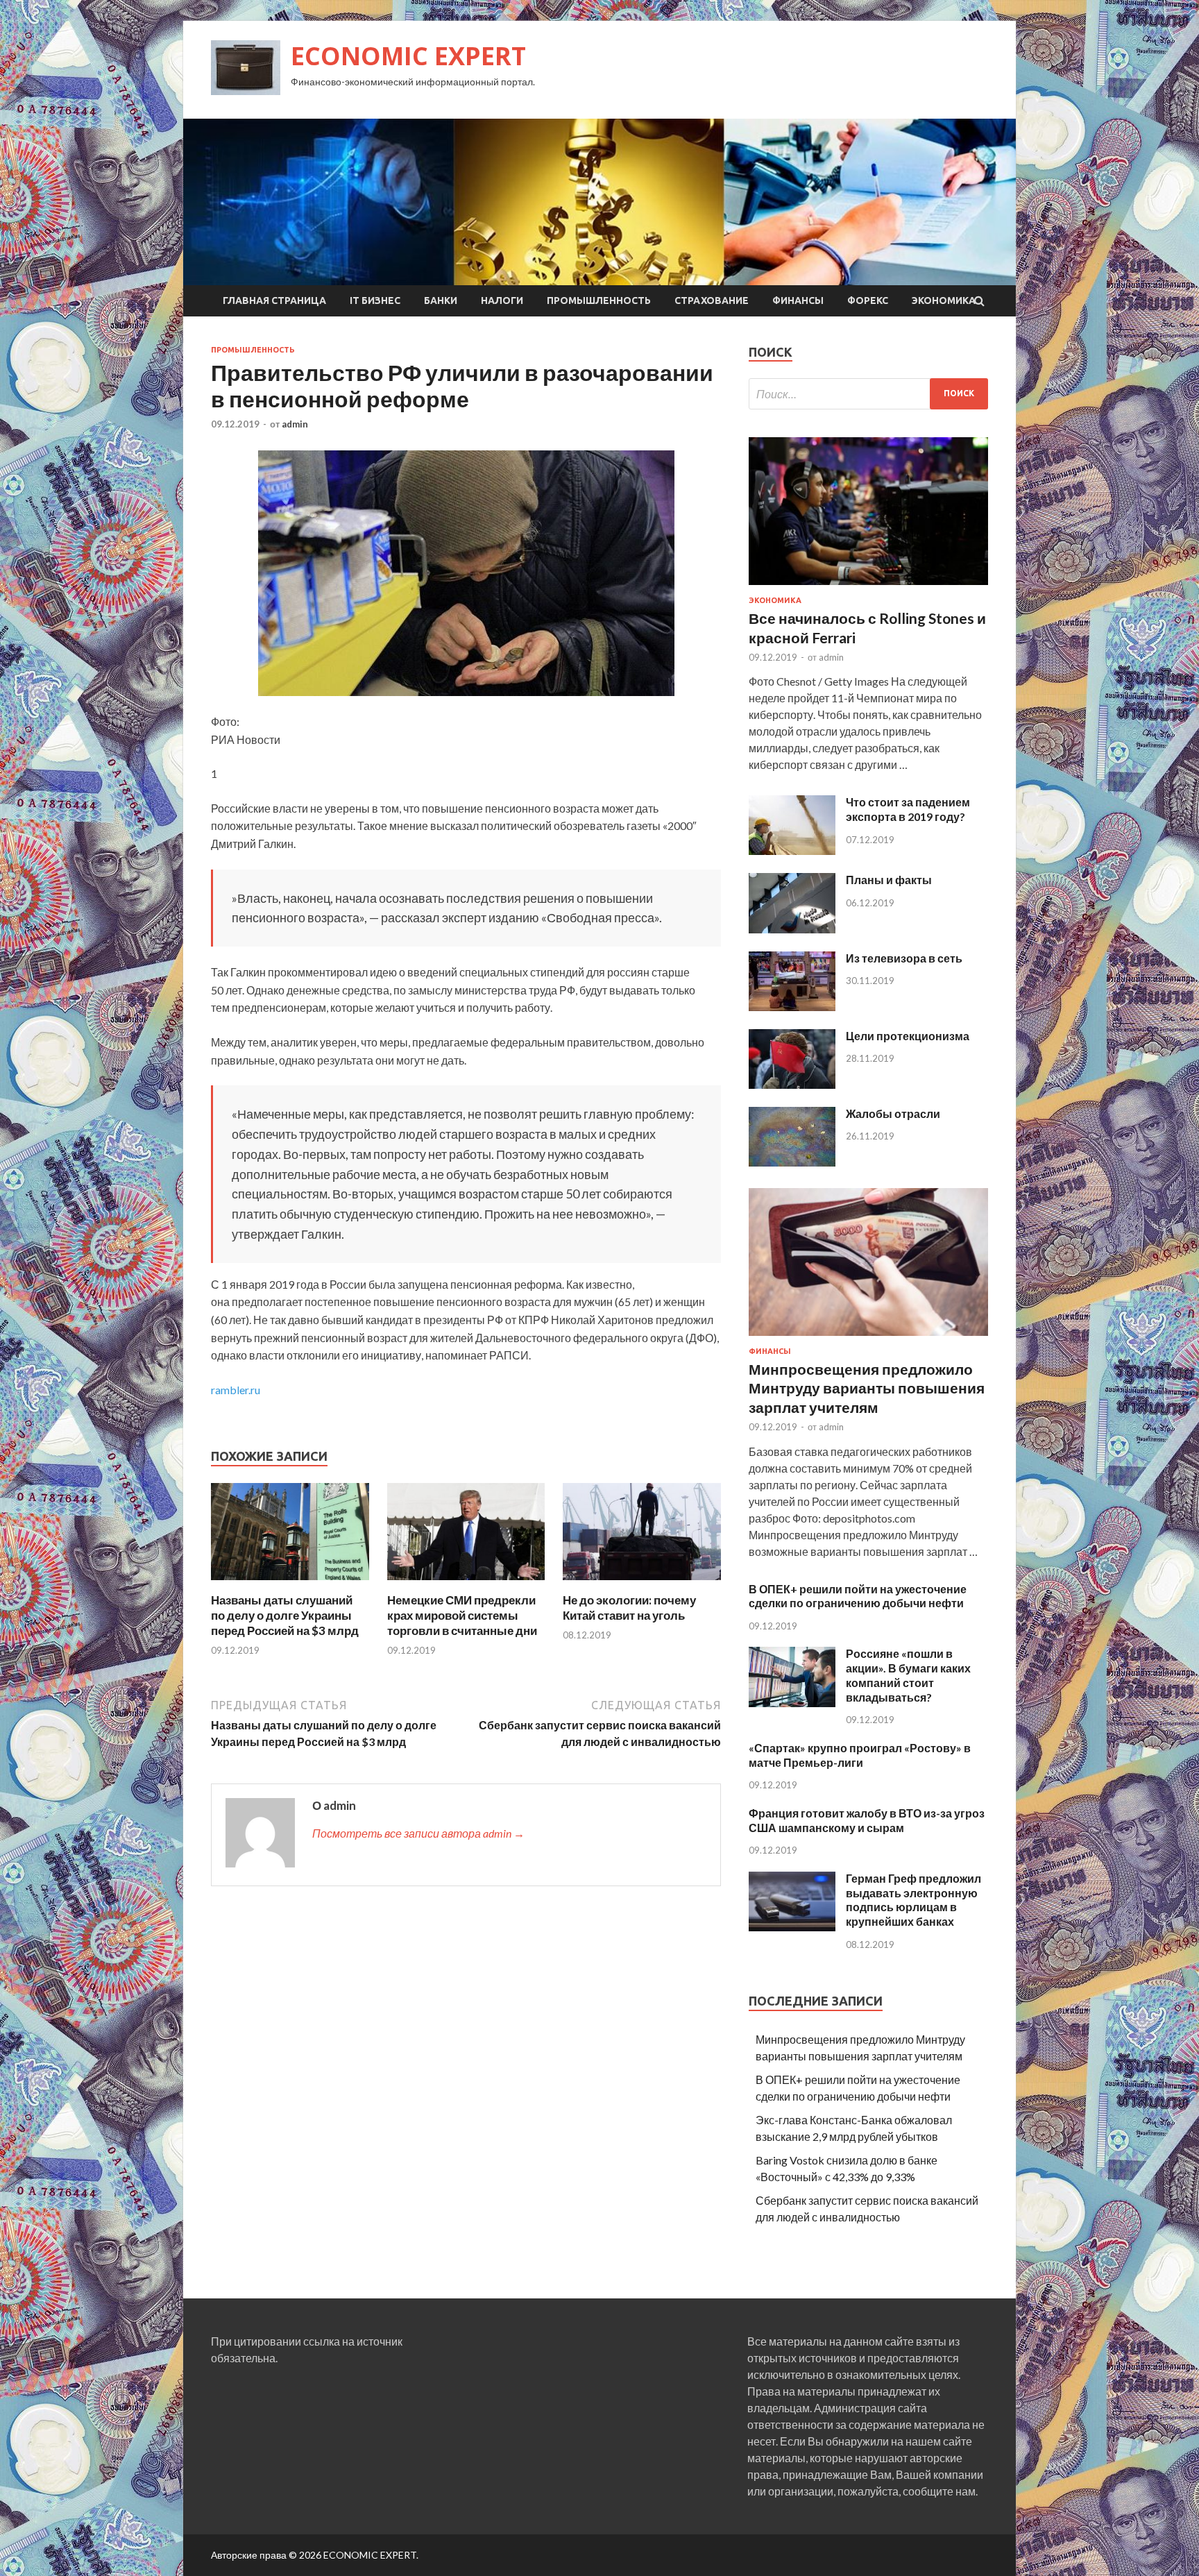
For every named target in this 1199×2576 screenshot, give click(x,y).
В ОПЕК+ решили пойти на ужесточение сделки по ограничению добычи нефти (858, 1596)
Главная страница (274, 300)
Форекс (868, 300)
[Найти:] (868, 394)
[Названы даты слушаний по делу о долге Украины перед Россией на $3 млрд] (290, 1584)
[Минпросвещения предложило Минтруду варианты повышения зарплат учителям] (868, 1338)
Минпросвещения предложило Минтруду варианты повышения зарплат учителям (867, 1388)
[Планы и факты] (792, 929)
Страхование (712, 300)
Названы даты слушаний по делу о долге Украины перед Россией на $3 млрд (285, 1615)
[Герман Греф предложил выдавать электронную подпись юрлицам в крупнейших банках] (792, 1927)
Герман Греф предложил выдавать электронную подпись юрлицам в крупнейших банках (913, 1900)
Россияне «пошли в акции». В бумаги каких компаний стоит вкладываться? (908, 1675)
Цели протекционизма (908, 1036)
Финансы (798, 300)
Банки (441, 300)
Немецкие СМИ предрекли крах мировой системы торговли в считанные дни (462, 1615)
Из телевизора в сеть (904, 958)
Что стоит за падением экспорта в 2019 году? (908, 809)
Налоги (502, 300)
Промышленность (599, 300)
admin (295, 424)
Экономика (944, 300)
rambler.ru (236, 1390)
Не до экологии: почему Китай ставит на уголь (629, 1608)
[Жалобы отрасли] (792, 1162)
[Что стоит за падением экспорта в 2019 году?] (792, 850)
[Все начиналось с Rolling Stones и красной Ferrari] (868, 587)
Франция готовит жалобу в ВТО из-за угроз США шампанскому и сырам (867, 1820)
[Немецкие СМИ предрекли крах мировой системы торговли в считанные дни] (466, 1584)
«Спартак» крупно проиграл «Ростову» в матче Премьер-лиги (860, 1755)
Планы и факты (889, 880)
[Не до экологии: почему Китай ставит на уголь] (642, 1584)
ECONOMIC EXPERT (408, 56)
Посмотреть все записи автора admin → (418, 1833)
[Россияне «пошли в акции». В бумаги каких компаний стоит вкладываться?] (792, 1703)
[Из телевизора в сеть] (792, 1007)
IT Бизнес (375, 300)
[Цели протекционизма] (792, 1084)
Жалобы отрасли (893, 1113)
